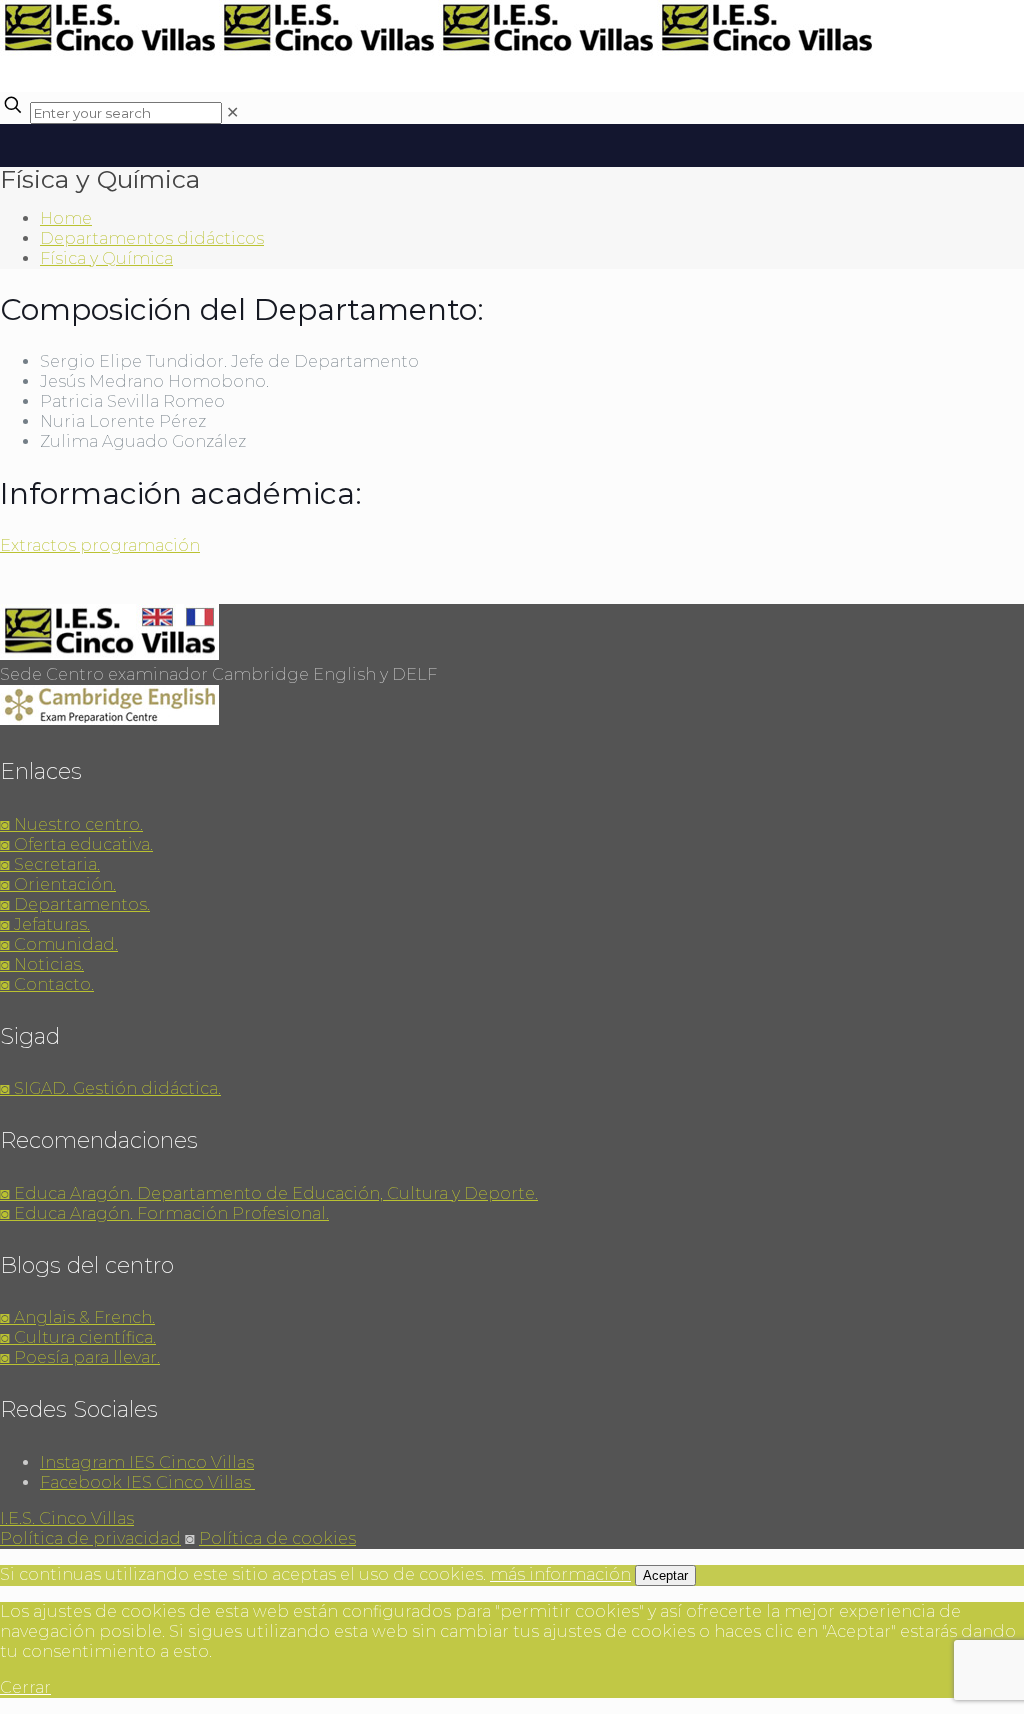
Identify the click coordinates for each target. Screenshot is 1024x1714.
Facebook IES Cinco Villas (147, 1482)
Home (66, 218)
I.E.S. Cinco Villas (67, 1518)
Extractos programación (100, 545)
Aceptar (665, 1575)
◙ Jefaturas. (45, 924)
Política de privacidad (90, 1538)
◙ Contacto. (47, 984)
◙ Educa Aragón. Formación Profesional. (164, 1213)
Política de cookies (277, 1538)
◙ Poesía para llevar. (80, 1357)
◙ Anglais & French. (77, 1317)
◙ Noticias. (42, 964)
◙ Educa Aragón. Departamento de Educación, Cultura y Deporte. (269, 1193)
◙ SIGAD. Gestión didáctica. (110, 1088)
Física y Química (106, 258)
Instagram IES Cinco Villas (147, 1462)
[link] (232, 112)
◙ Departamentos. (75, 904)
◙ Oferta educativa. (76, 844)
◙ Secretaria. (50, 864)
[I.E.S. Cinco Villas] (438, 50)
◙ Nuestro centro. (71, 824)
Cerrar (25, 1687)
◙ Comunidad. (59, 944)
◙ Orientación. (58, 884)
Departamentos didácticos (152, 238)
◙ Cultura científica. (78, 1337)
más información (560, 1574)
